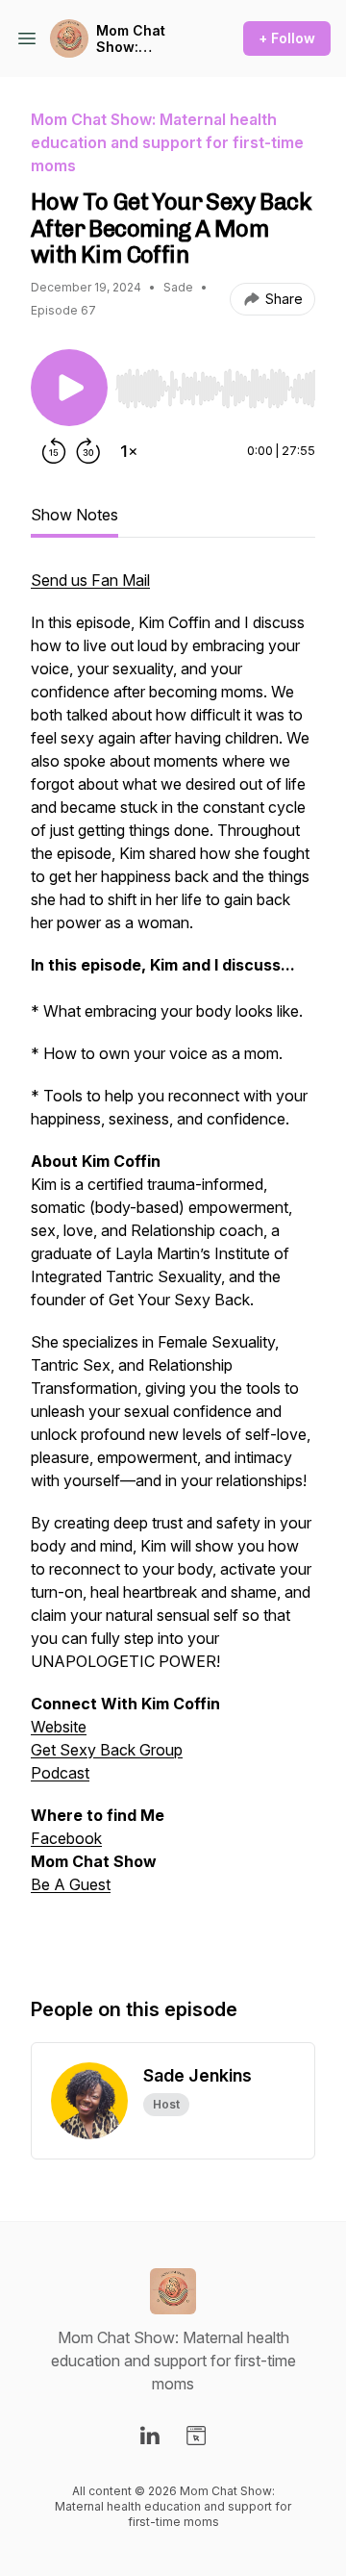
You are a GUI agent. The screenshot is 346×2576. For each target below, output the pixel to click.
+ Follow (287, 38)
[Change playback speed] (129, 451)
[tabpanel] (173, 1263)
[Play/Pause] (69, 388)
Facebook (66, 1838)
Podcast (60, 1773)
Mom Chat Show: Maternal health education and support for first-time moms (146, 39)
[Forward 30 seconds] (88, 451)
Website (59, 1727)
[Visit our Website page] (196, 2436)
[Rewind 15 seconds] (54, 451)
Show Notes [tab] (74, 515)
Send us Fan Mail (90, 580)
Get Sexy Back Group (107, 1750)
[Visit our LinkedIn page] (150, 2436)
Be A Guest (71, 1884)
